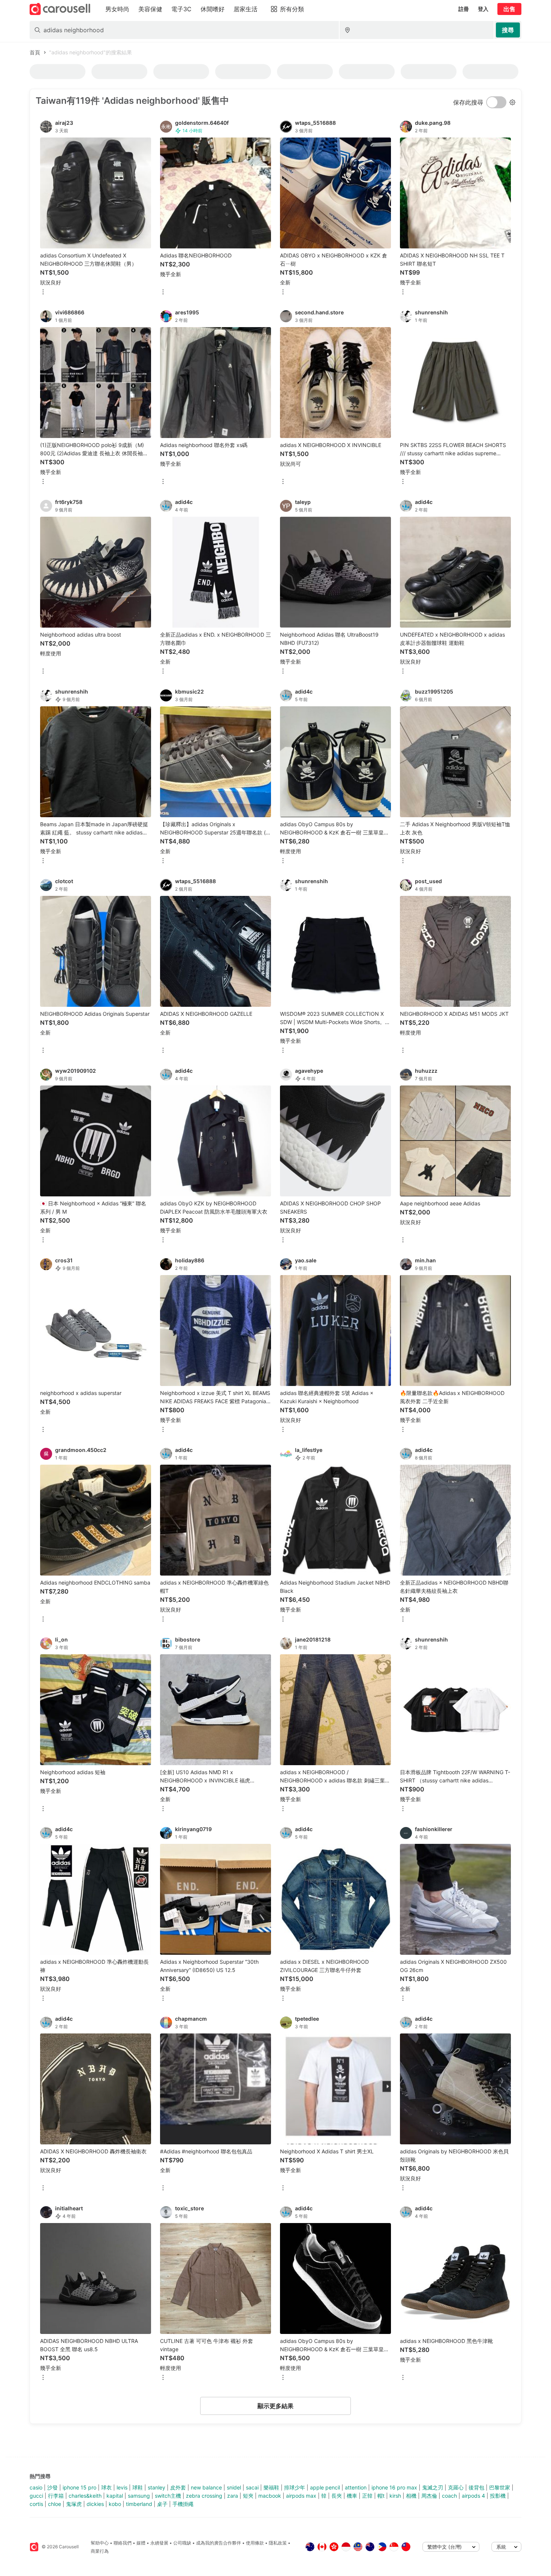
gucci (36, 2496)
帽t (381, 2496)
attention (356, 2487)
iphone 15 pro (79, 2487)
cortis (36, 2504)
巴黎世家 (500, 2487)
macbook (270, 2496)
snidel (234, 2487)
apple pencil (325, 2487)
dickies (95, 2504)
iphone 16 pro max (394, 2487)
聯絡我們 (123, 2543)
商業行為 (100, 2551)
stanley (156, 2487)
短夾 (248, 2496)
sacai (252, 2487)
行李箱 (56, 2496)
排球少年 (295, 2487)
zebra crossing (204, 2496)
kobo (115, 2504)
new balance (206, 2487)
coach (449, 2496)
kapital (115, 2496)
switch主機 (168, 2496)
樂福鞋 (271, 2487)
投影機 (498, 2496)
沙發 (52, 2487)
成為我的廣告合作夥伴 (219, 2543)
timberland (139, 2504)
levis (122, 2487)
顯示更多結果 (275, 2406)
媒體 (141, 2543)
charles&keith (85, 2496)
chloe (55, 2504)
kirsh (395, 2496)
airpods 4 (473, 2496)
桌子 (162, 2504)
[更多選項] (43, 292)
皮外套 (178, 2487)
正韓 (367, 2496)
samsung (139, 2496)
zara (233, 2496)
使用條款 (255, 2543)
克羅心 (456, 2487)
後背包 (476, 2487)
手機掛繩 (183, 2504)
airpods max (301, 2496)
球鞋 (138, 2487)
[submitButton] (508, 30)
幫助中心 (100, 2543)
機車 (352, 2496)
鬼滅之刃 (433, 2487)
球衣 (106, 2487)
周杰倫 (429, 2496)
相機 (411, 2496)
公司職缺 (182, 2543)
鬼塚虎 (74, 2504)
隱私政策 (278, 2543)
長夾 (337, 2496)
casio (36, 2487)
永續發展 (159, 2543)
